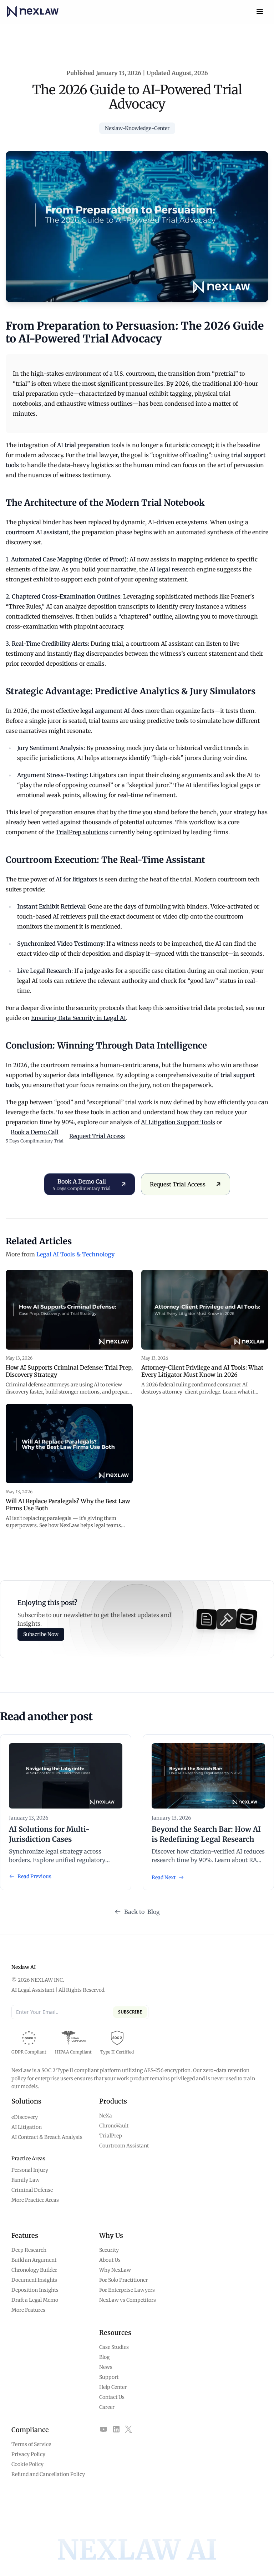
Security (109, 2250)
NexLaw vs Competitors (128, 2300)
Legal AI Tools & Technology (75, 1254)
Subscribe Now (41, 1634)
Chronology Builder (34, 2270)
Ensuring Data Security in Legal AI (78, 1018)
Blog (104, 2357)
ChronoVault (114, 2126)
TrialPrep (111, 2136)
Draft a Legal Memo (35, 2300)
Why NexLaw (115, 2270)
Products (113, 2101)
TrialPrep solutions (82, 832)
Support (109, 2377)
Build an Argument (34, 2260)
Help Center (113, 2387)
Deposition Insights (35, 2290)
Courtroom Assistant (124, 2146)
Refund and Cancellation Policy (48, 2474)
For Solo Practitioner (123, 2280)
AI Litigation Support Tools (178, 1122)
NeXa (106, 2116)
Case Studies (114, 2347)
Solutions (26, 2101)
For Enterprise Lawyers (127, 2290)
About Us (110, 2260)
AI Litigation (27, 2127)
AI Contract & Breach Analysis (47, 2137)
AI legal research (172, 569)
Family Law (26, 2180)
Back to (142, 1912)
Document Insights (34, 2280)
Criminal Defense (32, 2190)
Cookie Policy (27, 2464)
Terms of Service (31, 2444)
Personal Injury (30, 2170)
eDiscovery (25, 2117)
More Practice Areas (35, 2200)
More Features (28, 2310)
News (106, 2367)
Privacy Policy (28, 2454)
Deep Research (29, 2250)
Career (107, 2407)
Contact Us (112, 2397)
